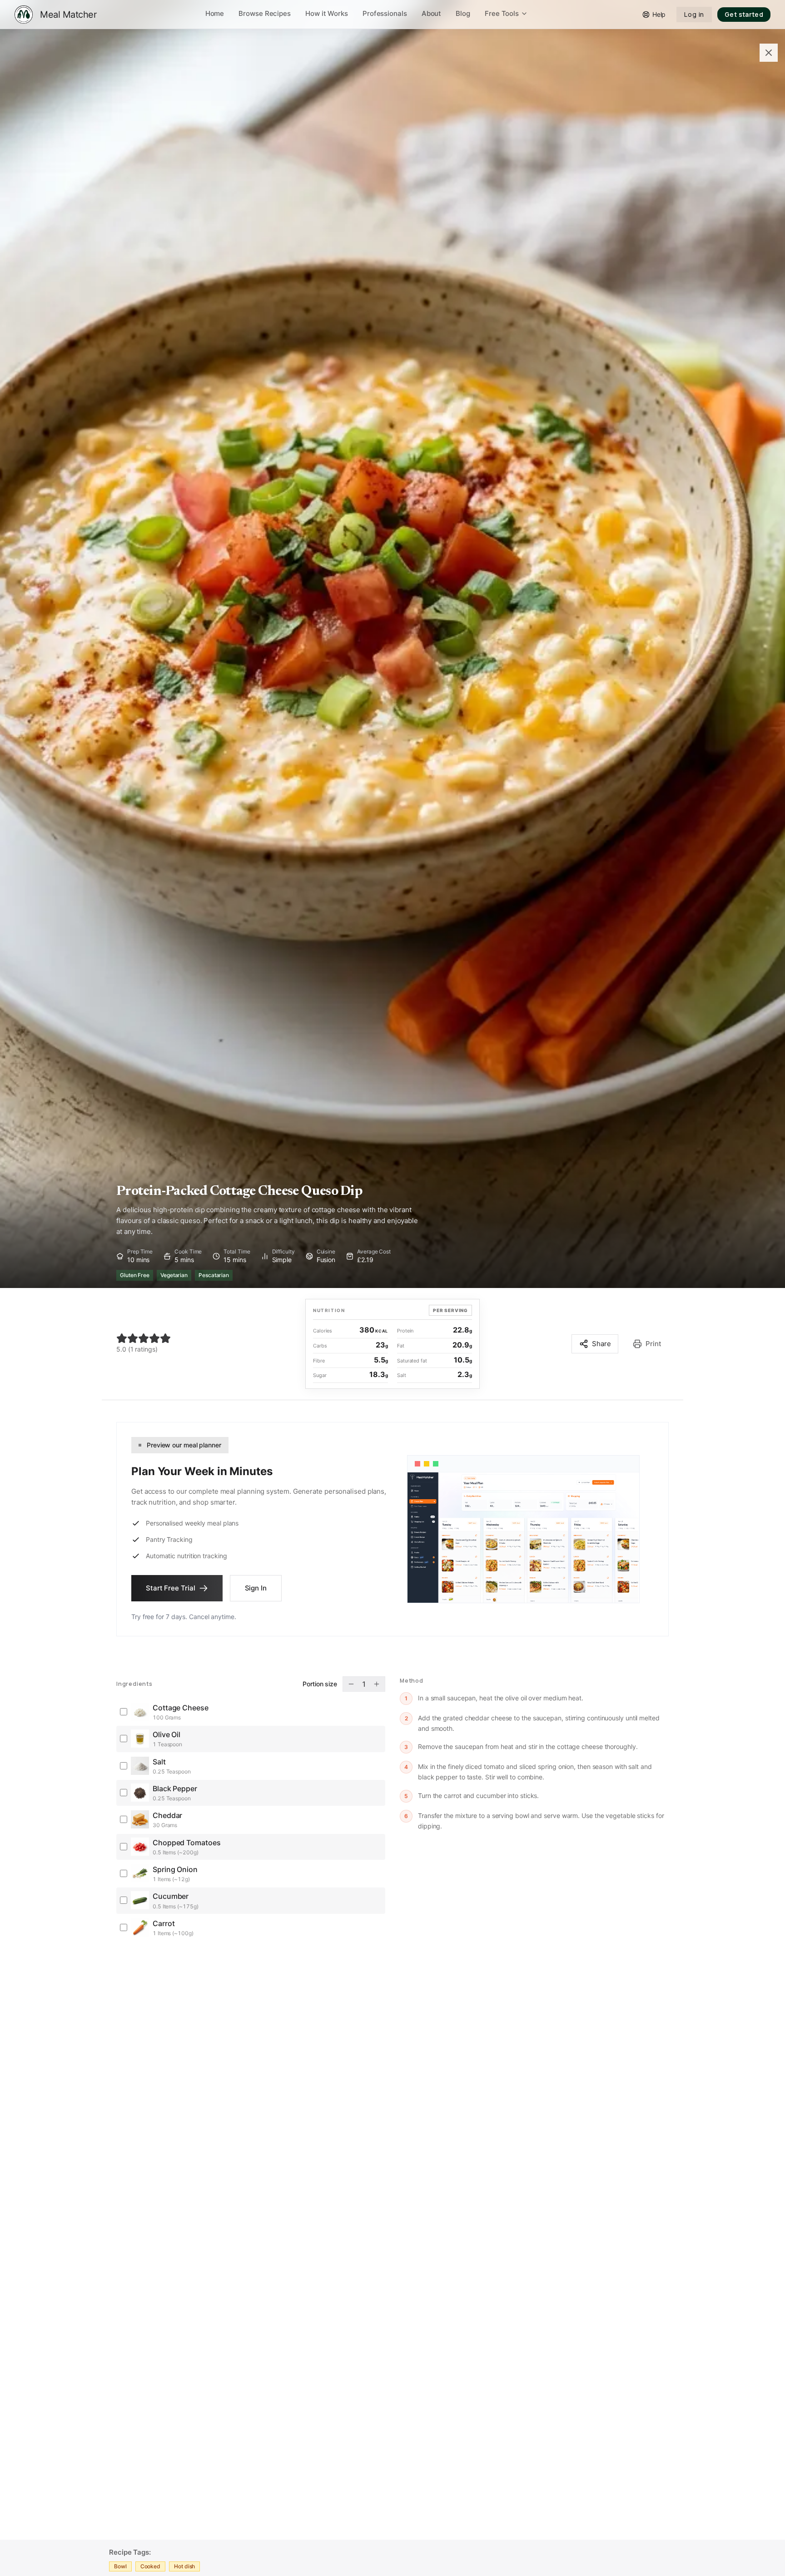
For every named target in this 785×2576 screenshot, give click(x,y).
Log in (694, 14)
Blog (463, 13)
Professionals (385, 13)
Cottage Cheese (181, 1708)
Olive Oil (166, 1734)
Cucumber (171, 1896)
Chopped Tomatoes (187, 1843)
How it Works (327, 13)
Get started (744, 14)
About (432, 13)
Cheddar (167, 1815)
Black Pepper (175, 1788)
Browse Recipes (265, 13)
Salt (159, 1762)
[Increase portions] (377, 1684)
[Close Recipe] (769, 53)
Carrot (164, 1923)
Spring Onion (175, 1869)
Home (215, 13)
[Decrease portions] (351, 1684)
